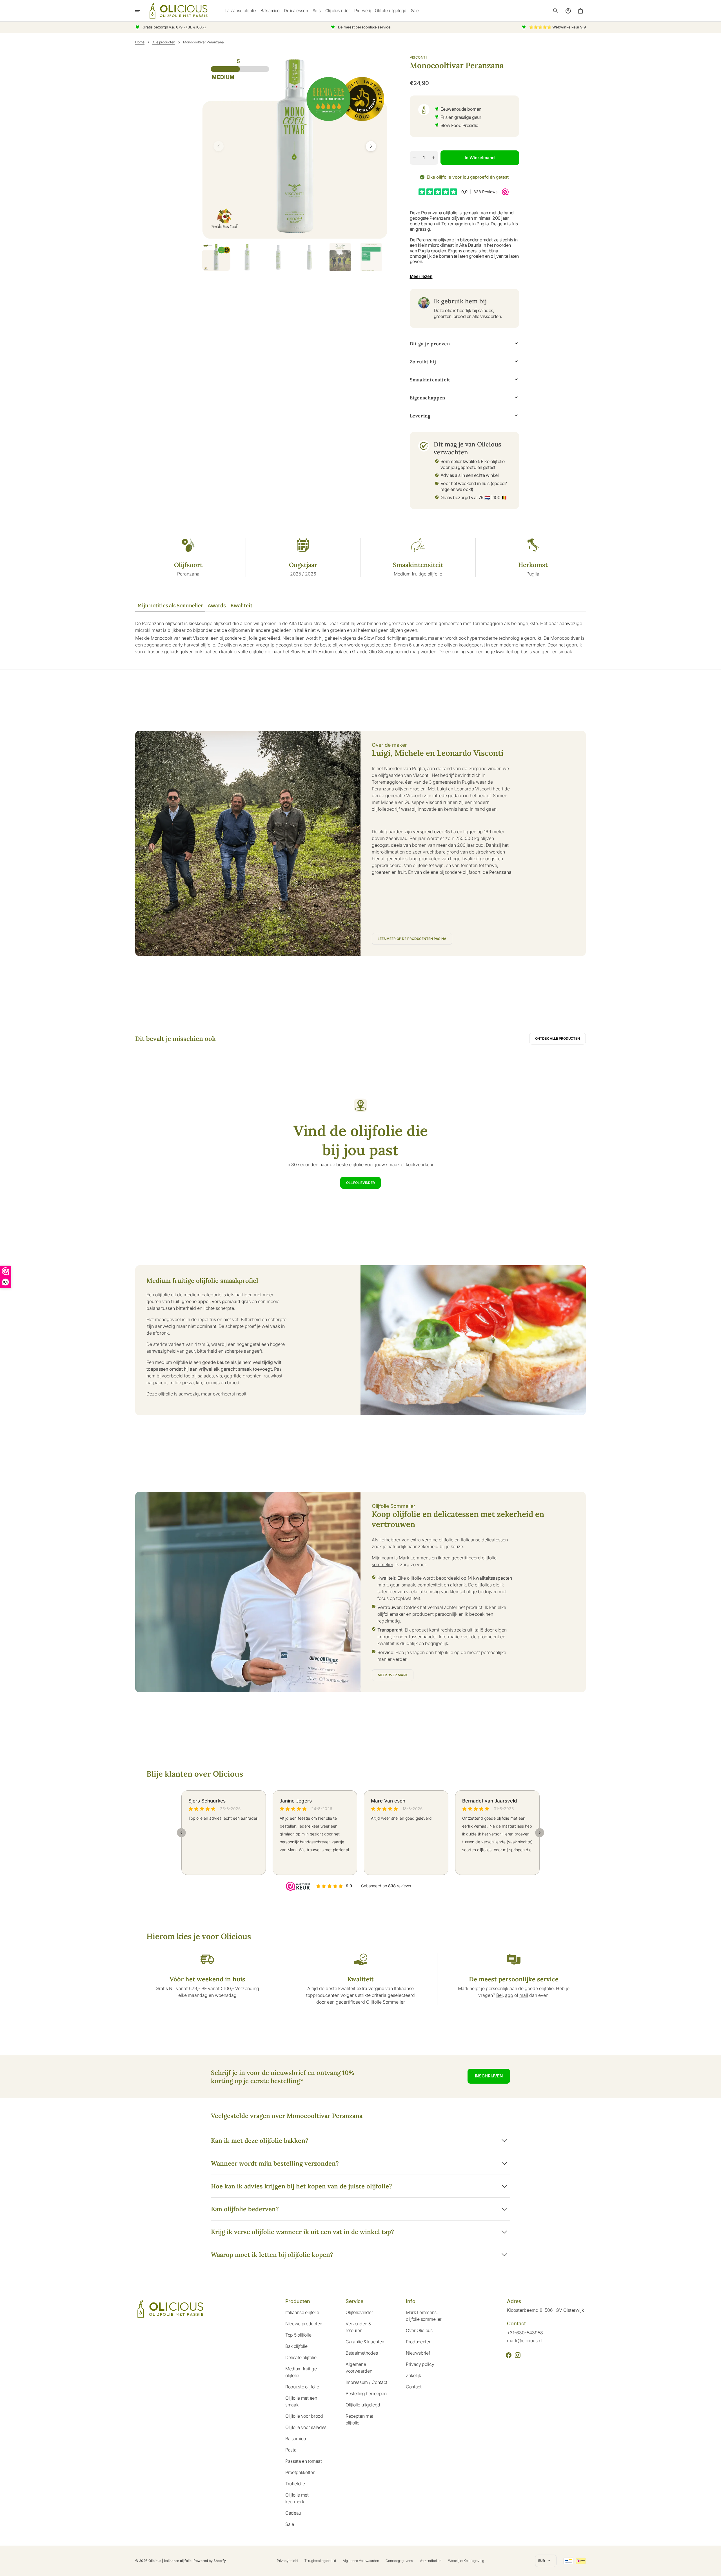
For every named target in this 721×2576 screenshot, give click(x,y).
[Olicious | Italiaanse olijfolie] (179, 11)
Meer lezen (421, 276)
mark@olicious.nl (525, 2341)
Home (140, 42)
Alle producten (164, 42)
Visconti (418, 57)
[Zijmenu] (141, 11)
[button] (556, 11)
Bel (499, 1995)
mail (524, 1995)
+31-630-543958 (525, 2333)
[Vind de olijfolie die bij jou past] (360, 1144)
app (509, 1995)
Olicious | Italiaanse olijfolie (170, 2561)
